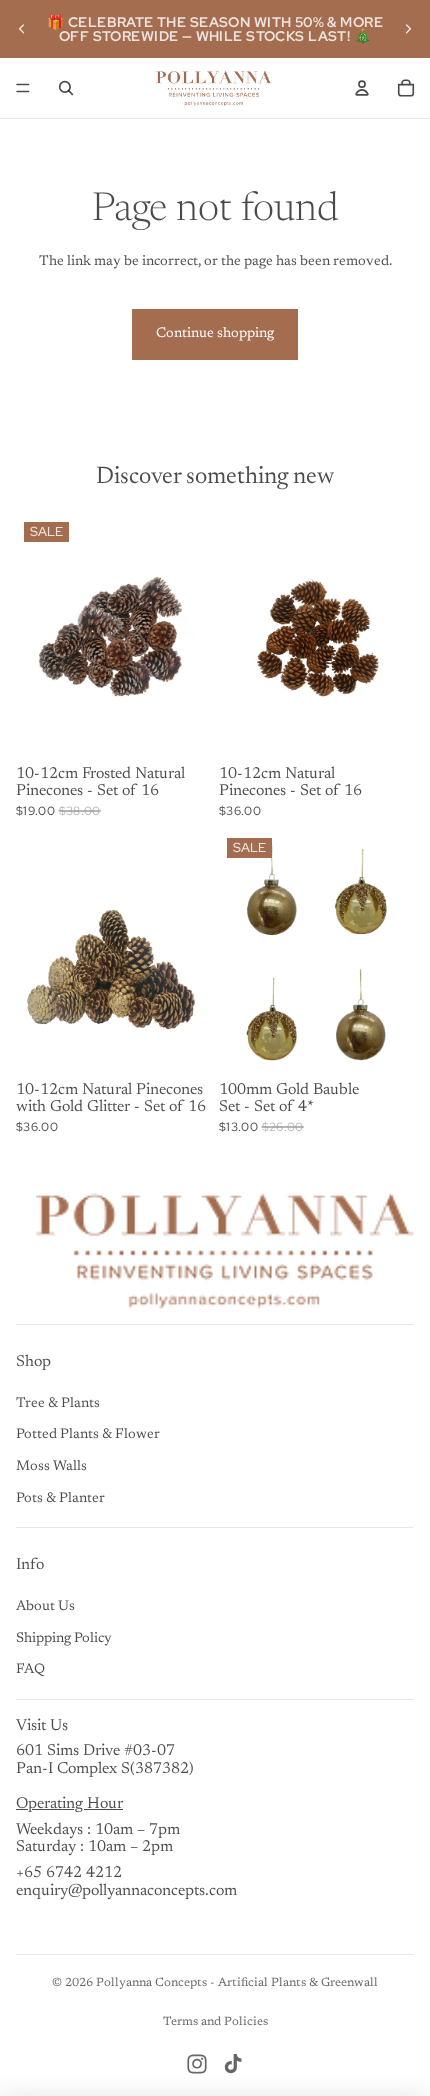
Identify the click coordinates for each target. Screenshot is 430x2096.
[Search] (66, 88)
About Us (45, 1607)
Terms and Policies (215, 2022)
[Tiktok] (233, 2064)
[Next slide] (408, 29)
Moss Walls (51, 1467)
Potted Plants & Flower (88, 1435)
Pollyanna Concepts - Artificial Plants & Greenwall (237, 1983)
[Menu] (23, 88)
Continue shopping (215, 334)
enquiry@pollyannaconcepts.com (126, 1891)
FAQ (30, 1670)
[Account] (362, 88)
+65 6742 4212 (69, 1873)
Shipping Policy (64, 1639)
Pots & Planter (60, 1499)
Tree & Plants (58, 1404)
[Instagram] (197, 2064)
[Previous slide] (22, 29)
